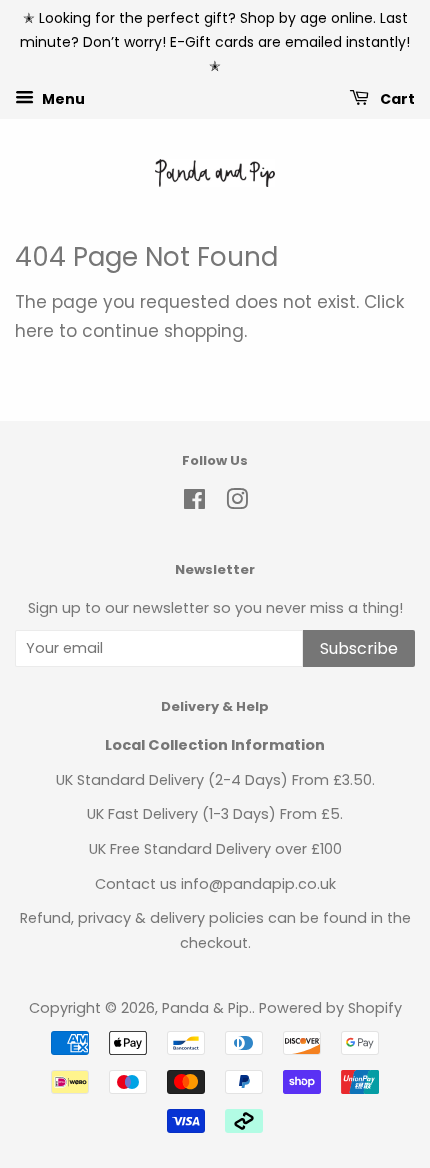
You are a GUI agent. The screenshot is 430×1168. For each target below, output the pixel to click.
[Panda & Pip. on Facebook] (194, 503)
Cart (396, 99)
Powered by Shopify (330, 1008)
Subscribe (359, 648)
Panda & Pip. (207, 1008)
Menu (62, 99)
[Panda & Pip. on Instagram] (237, 503)
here (34, 331)
